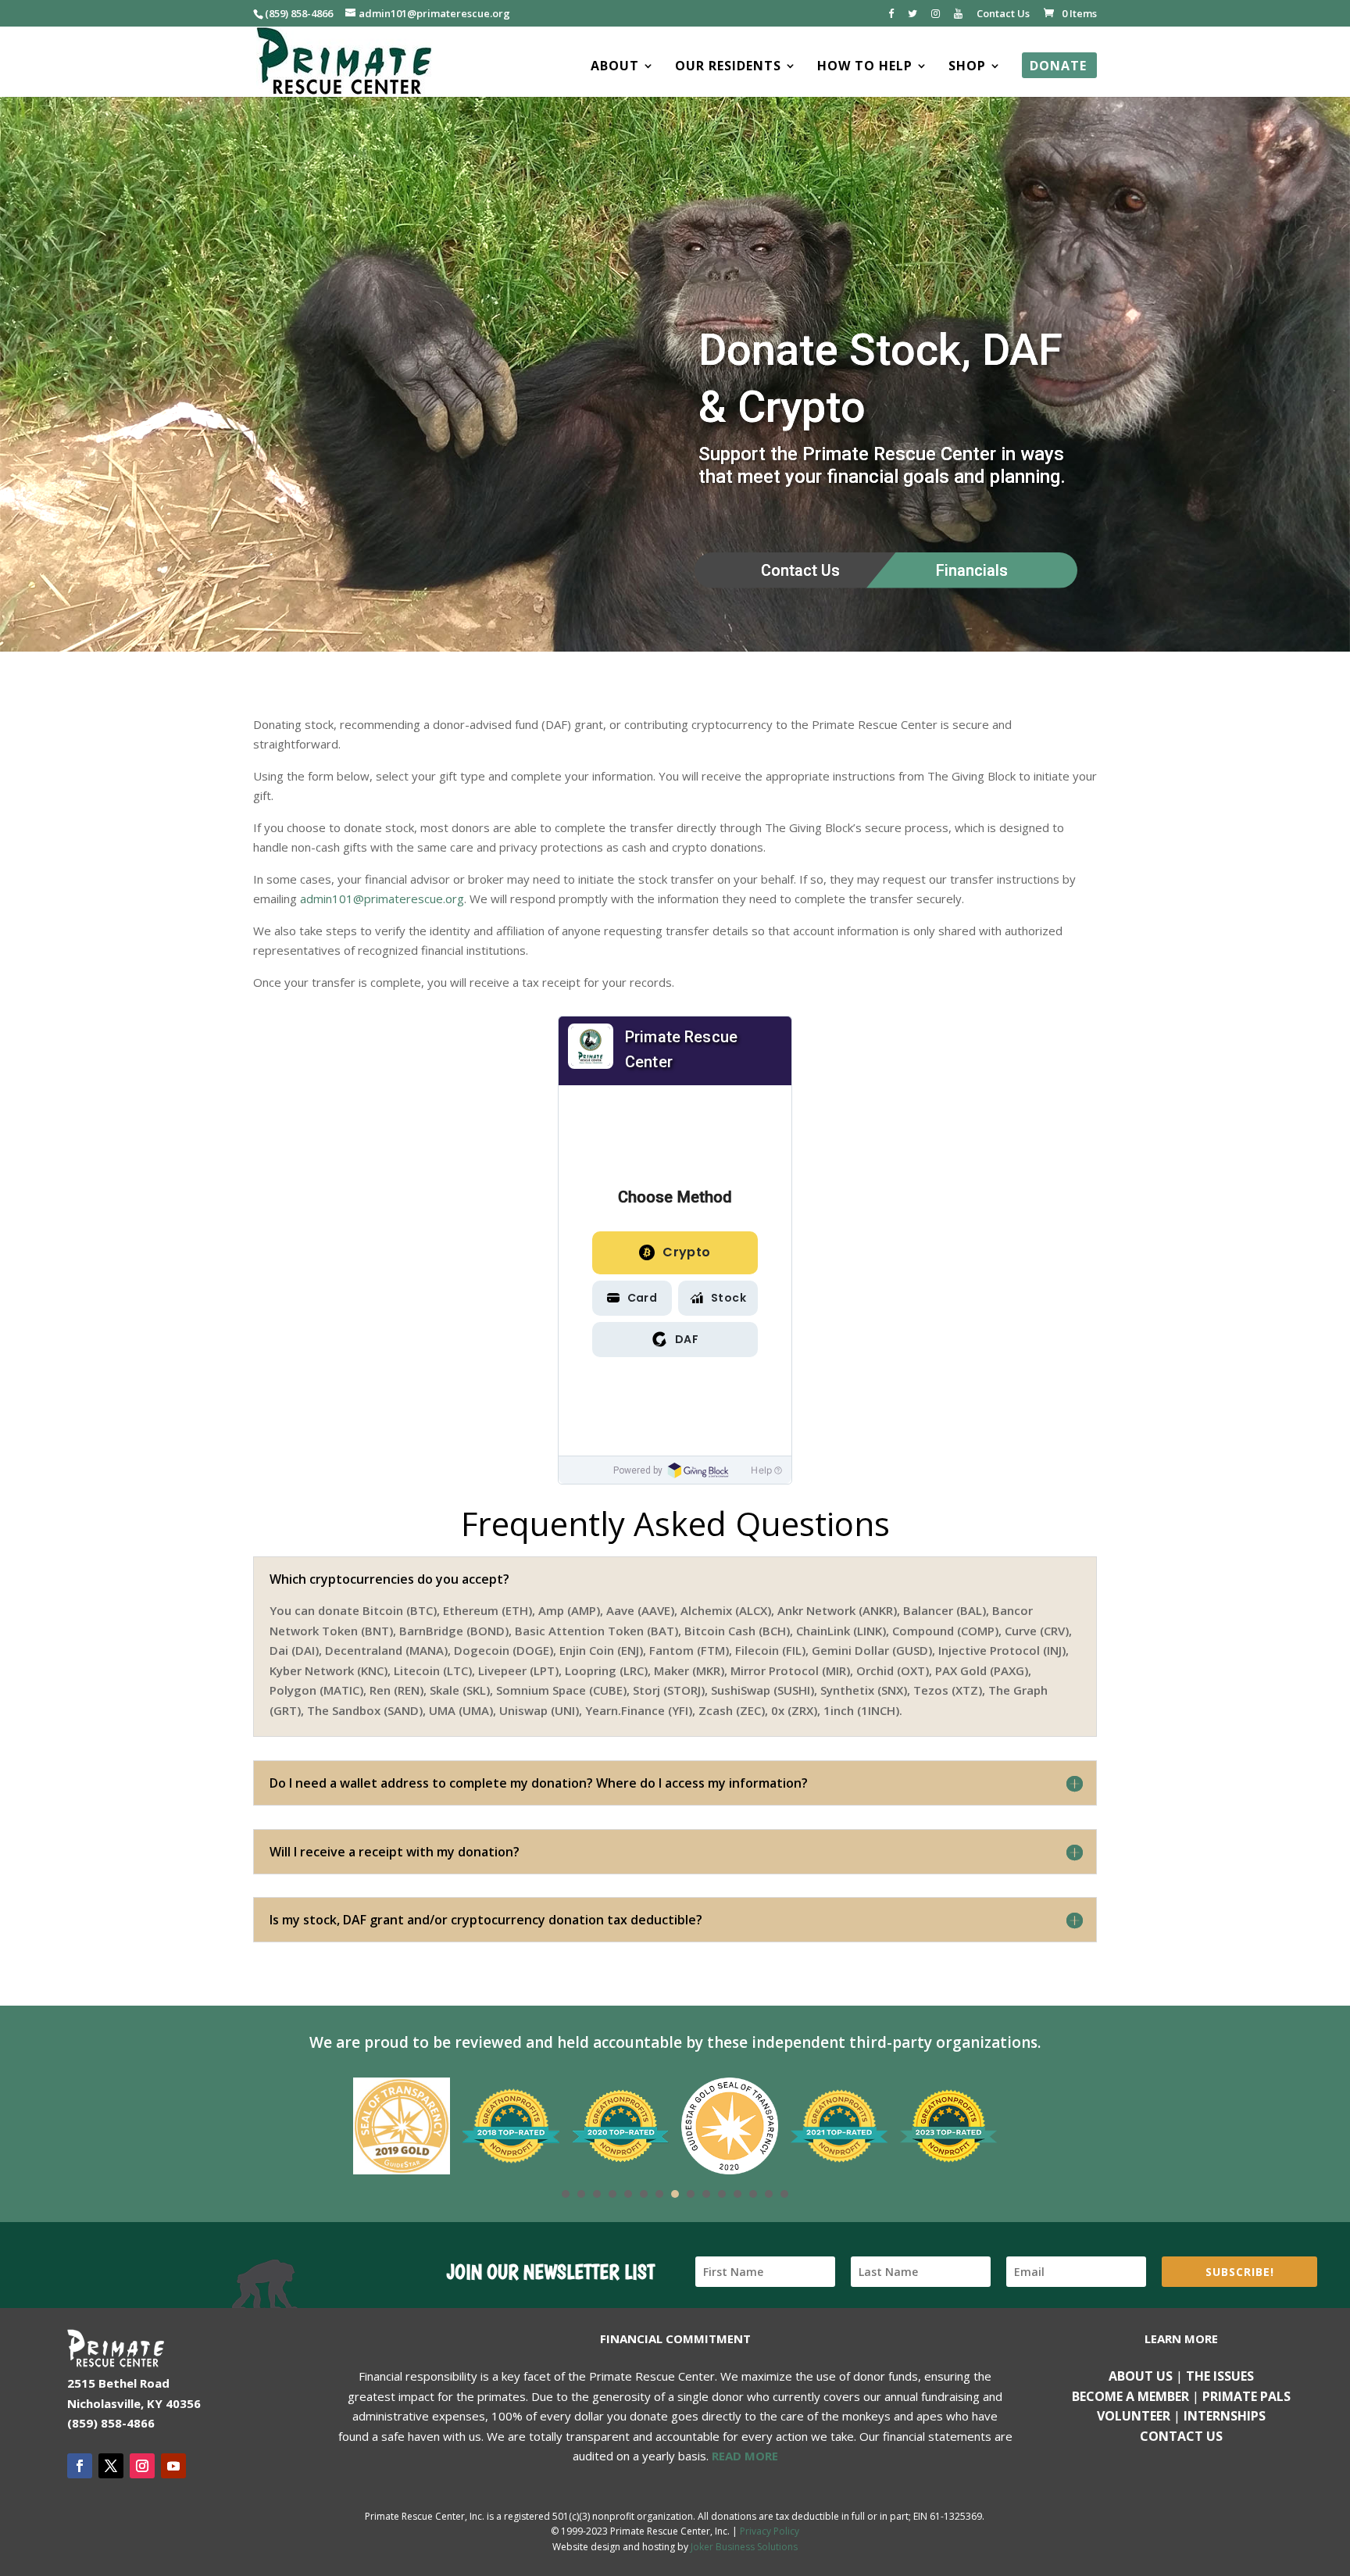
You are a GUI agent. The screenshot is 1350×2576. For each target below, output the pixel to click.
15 (784, 2194)
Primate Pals (1246, 2396)
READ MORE (745, 2456)
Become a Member (1130, 2396)
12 (737, 2194)
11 (722, 2194)
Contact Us (1003, 14)
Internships (1225, 2416)
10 (706, 2194)
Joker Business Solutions (744, 2547)
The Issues (1220, 2376)
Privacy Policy (770, 2531)
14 (769, 2194)
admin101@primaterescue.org (382, 899)
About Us (1141, 2376)
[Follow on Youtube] (173, 2466)
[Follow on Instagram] (142, 2466)
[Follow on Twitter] (111, 2466)
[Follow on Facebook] (80, 2466)
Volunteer (1134, 2416)
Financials (972, 570)
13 (753, 2194)
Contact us (1181, 2436)
